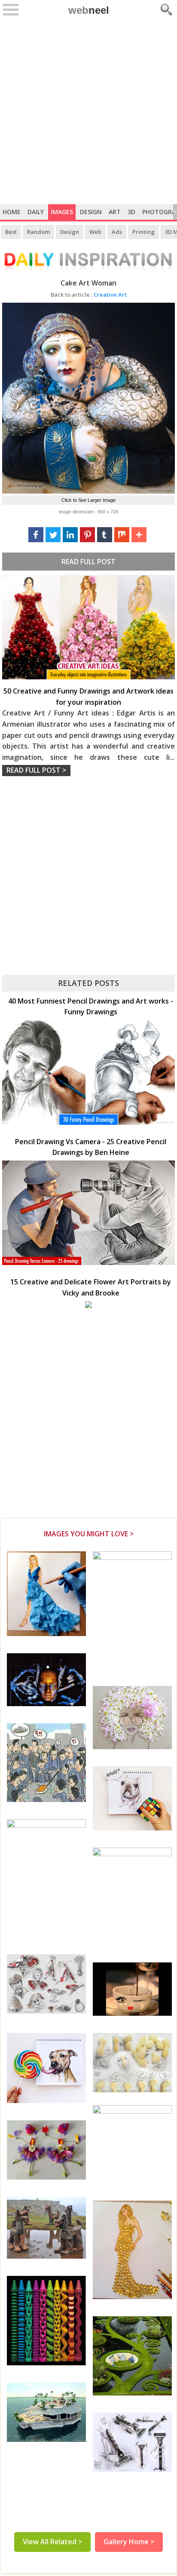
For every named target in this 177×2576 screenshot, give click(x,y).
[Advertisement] (88, 111)
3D (131, 212)
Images (62, 212)
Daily (36, 212)
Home (12, 212)
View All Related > (52, 2542)
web (89, 10)
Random (38, 232)
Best (11, 232)
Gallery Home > (129, 2542)
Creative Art (89, 295)
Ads (117, 232)
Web (95, 232)
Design (91, 212)
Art (115, 212)
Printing (143, 232)
